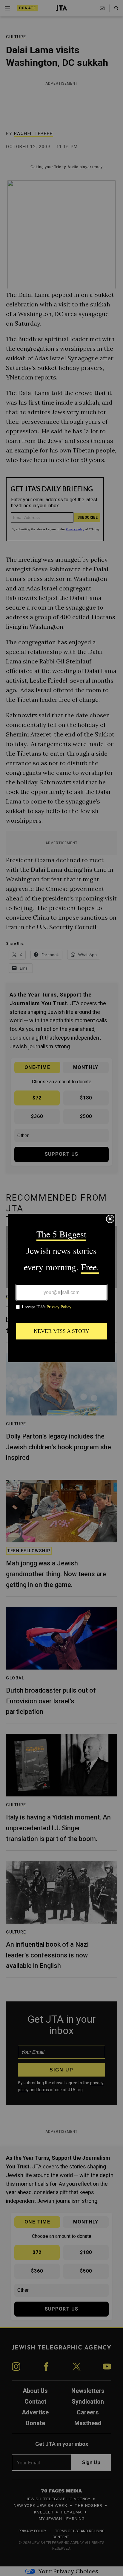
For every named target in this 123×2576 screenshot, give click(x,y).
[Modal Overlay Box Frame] (61, 1288)
